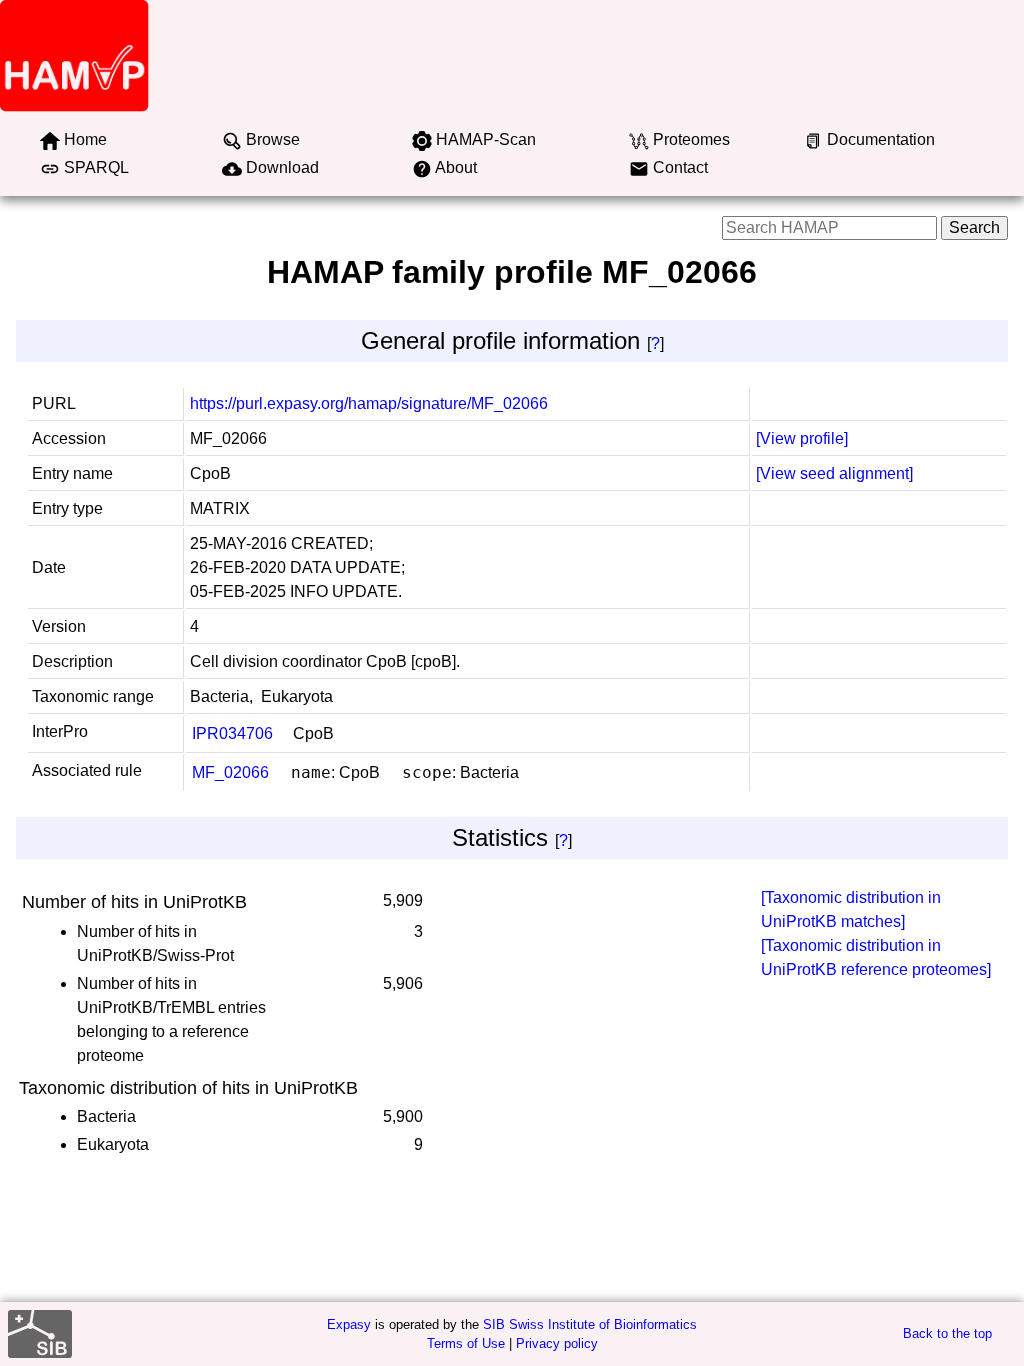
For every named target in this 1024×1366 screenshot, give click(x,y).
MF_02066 (230, 772)
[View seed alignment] (834, 473)
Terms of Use (466, 1343)
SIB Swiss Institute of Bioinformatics (590, 1324)
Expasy (349, 1324)
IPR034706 (232, 733)
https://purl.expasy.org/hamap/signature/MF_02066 (369, 403)
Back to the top (947, 1333)
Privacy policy (557, 1343)
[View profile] (802, 438)
